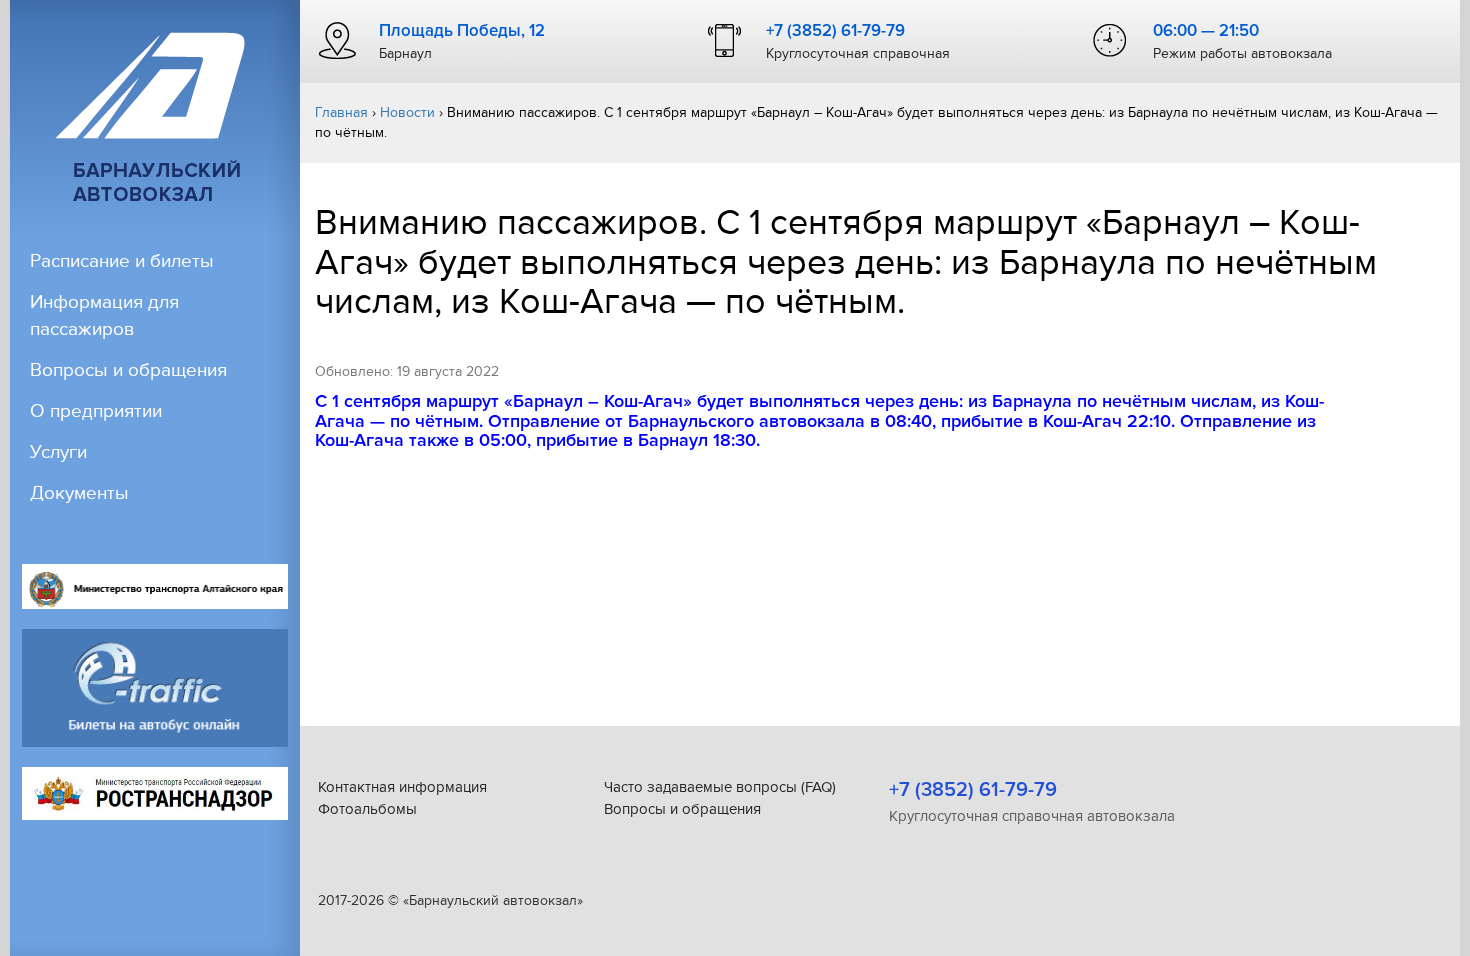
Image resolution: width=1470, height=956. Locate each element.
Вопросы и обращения (128, 370)
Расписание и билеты (122, 261)
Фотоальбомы (367, 809)
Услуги (58, 452)
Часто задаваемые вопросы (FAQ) (720, 787)
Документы (79, 493)
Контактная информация (402, 787)
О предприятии (96, 411)
